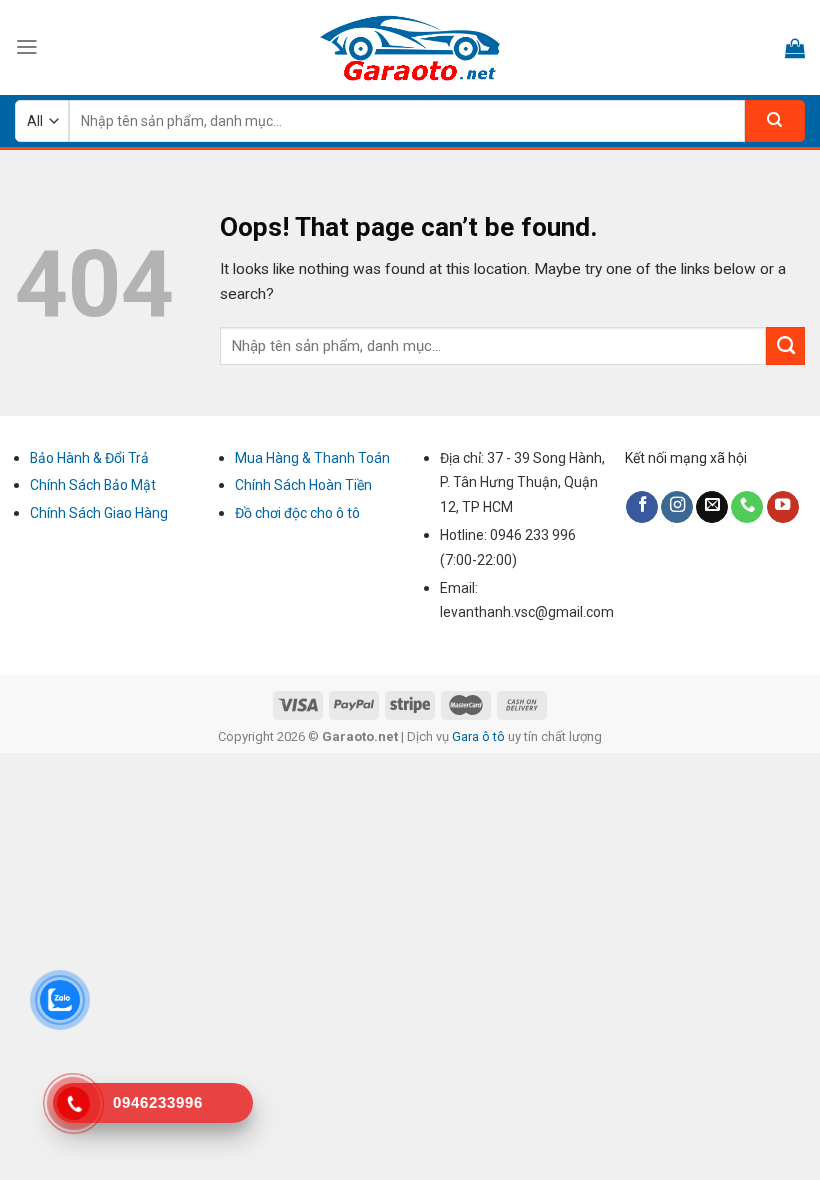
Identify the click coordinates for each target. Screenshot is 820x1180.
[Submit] (785, 346)
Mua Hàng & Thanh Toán (312, 458)
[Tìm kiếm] (775, 121)
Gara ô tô (480, 736)
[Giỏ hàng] (795, 48)
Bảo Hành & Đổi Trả (89, 458)
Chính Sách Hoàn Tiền (303, 485)
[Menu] (27, 47)
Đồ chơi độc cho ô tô (297, 513)
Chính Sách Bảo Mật (93, 485)
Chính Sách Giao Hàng (99, 513)
